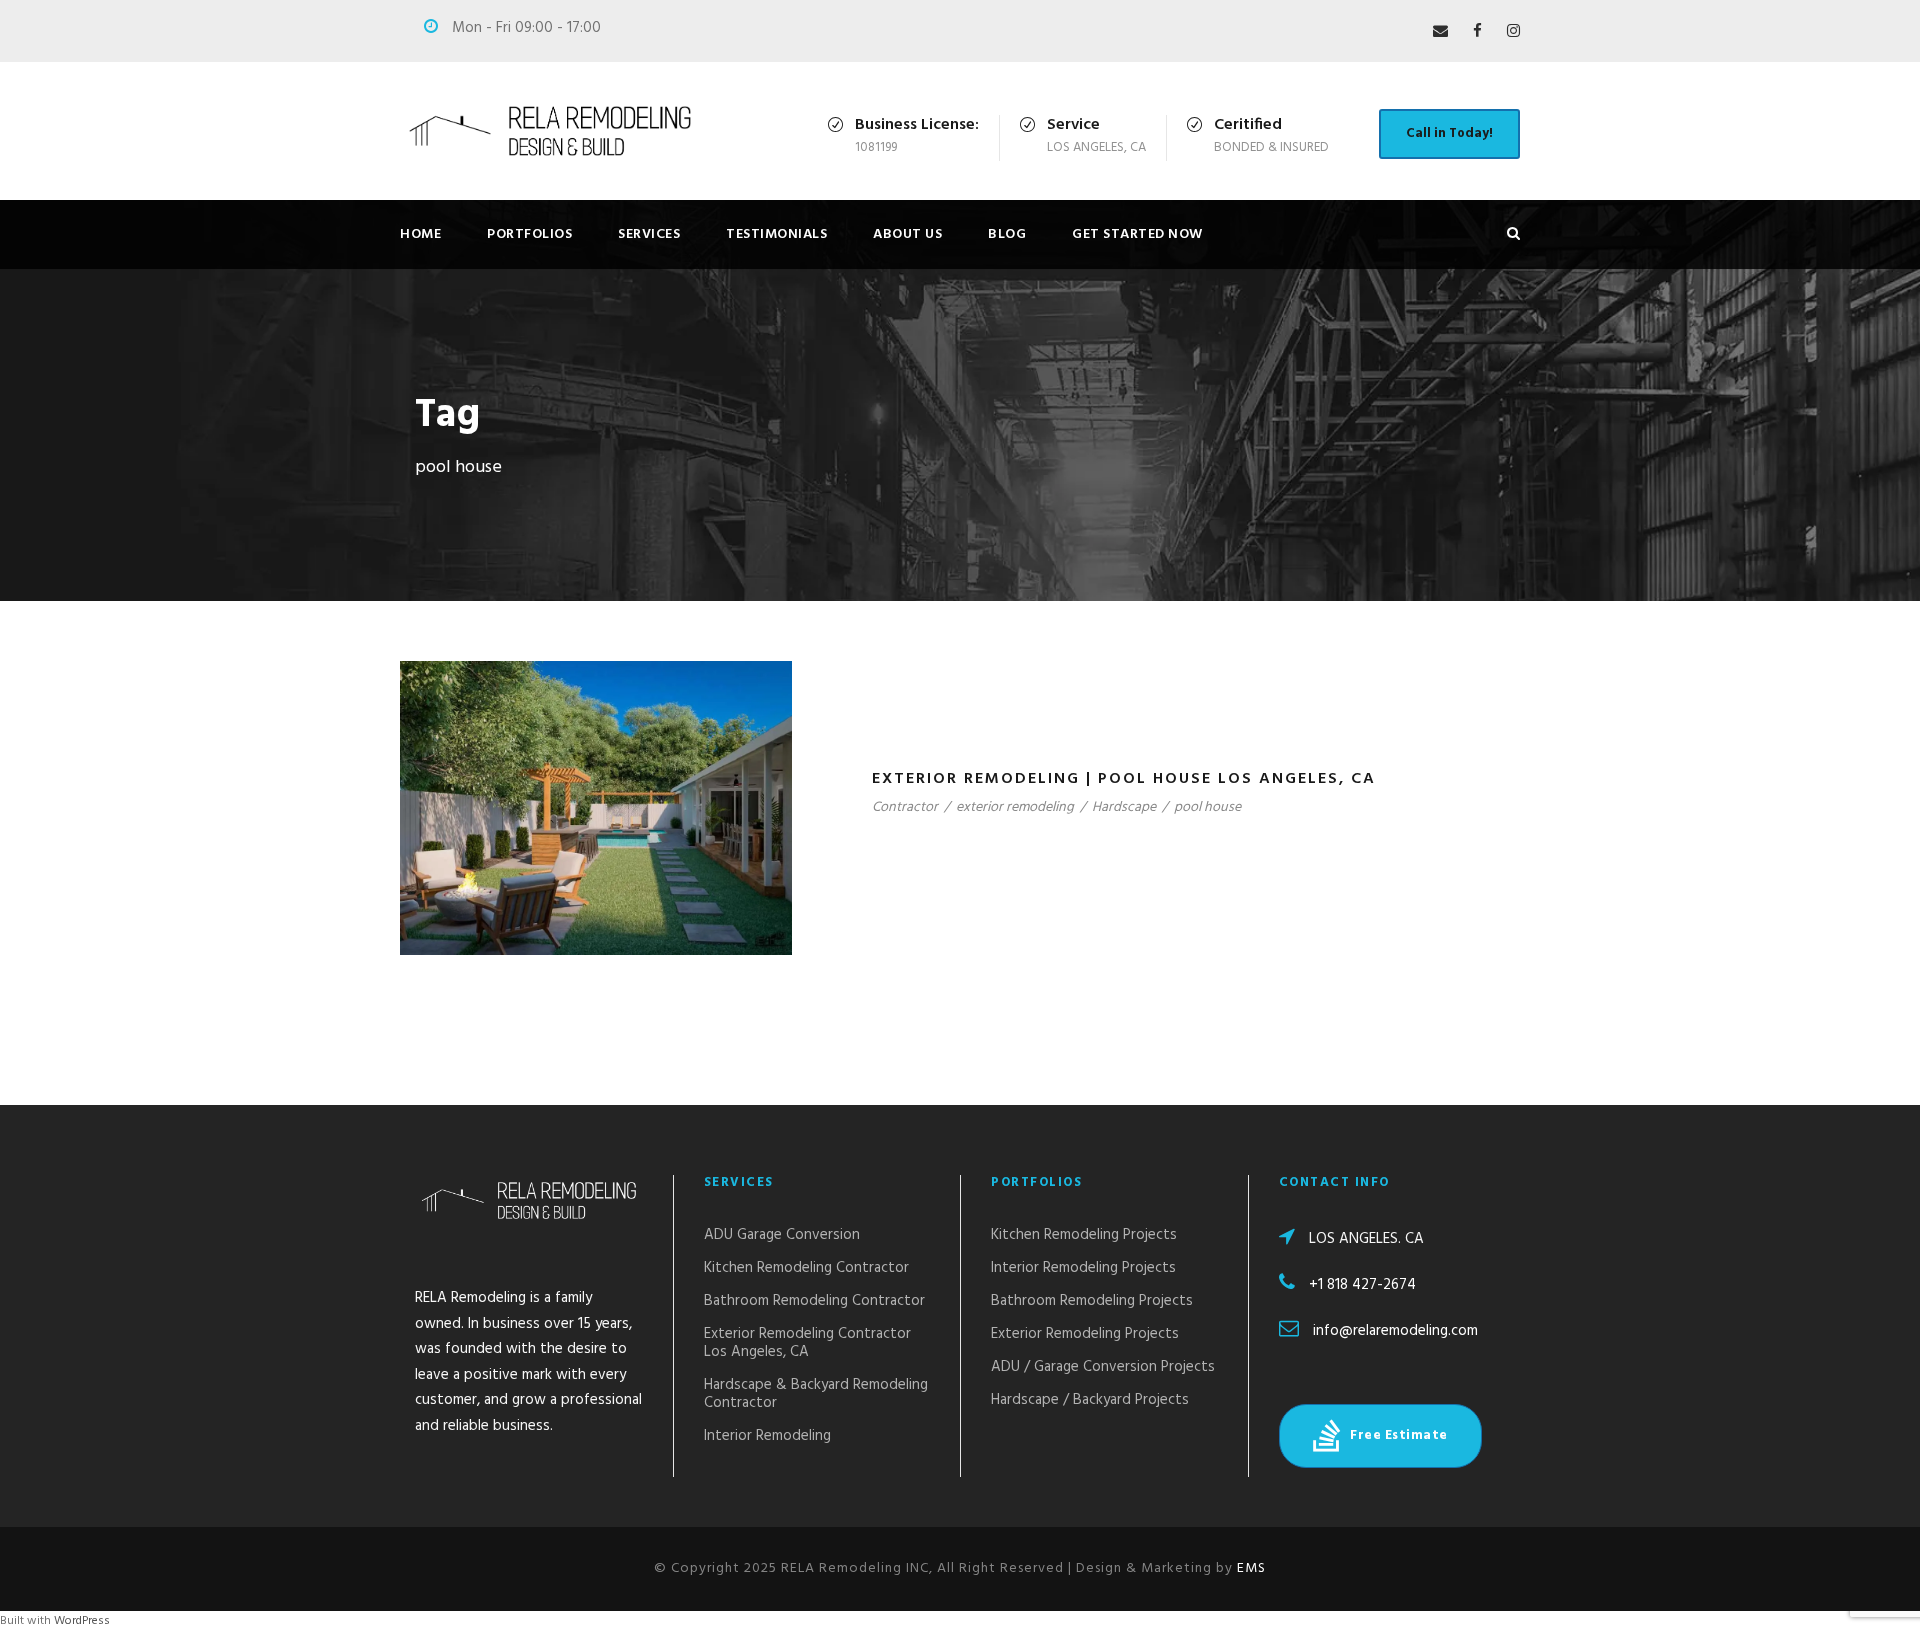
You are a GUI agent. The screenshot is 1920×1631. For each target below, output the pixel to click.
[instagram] (1513, 32)
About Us (907, 234)
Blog (1007, 234)
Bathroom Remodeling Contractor (814, 1301)
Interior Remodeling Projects (1083, 1268)
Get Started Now (1137, 234)
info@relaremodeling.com (1395, 1331)
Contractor (905, 807)
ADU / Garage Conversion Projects (1103, 1367)
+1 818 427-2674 (1362, 1285)
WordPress (82, 1621)
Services (649, 234)
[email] (1440, 32)
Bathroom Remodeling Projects (1092, 1301)
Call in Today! (1449, 133)
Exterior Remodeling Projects (1085, 1334)
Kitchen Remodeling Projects (1084, 1235)
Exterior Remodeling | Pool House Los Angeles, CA (1124, 779)
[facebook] (1477, 32)
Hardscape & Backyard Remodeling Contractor (816, 1394)
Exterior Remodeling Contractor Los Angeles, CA (807, 1343)
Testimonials (776, 234)
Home (420, 234)
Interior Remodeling (767, 1436)
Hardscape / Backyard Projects (1090, 1400)
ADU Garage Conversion (782, 1235)
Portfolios (529, 234)
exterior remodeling (1015, 807)
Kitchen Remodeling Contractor (806, 1268)
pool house (1207, 807)
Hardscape (1124, 807)
